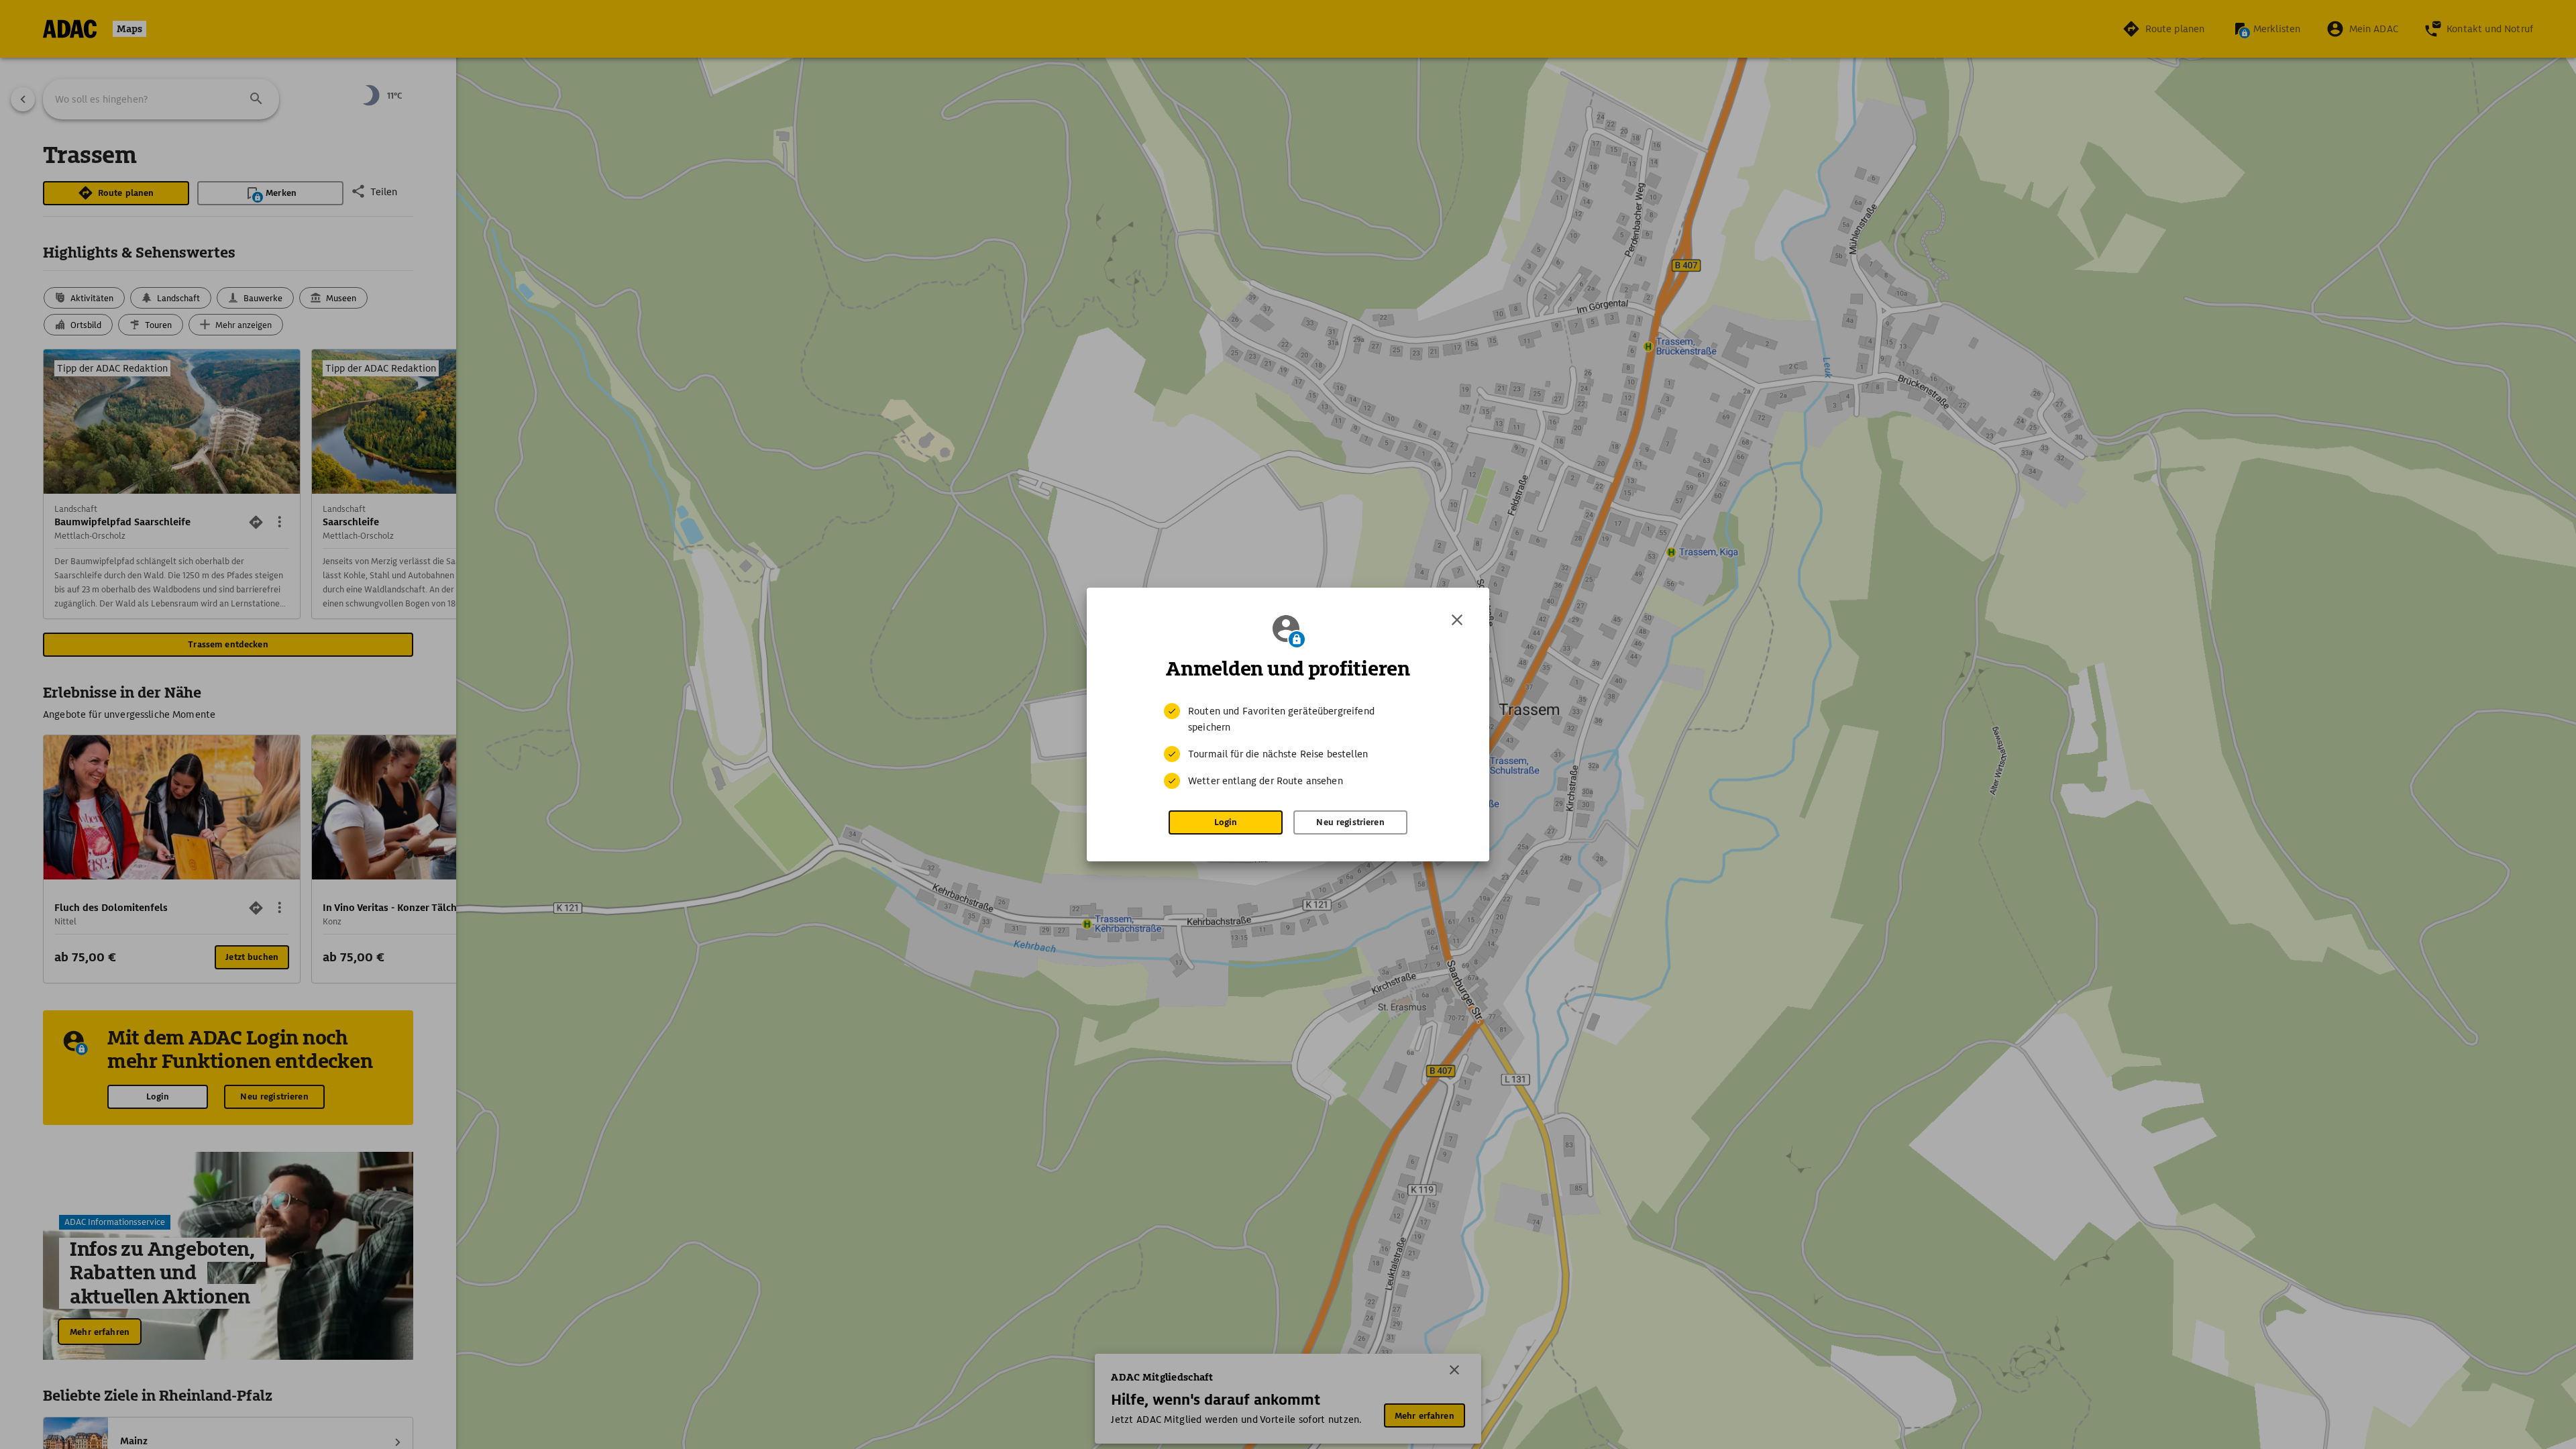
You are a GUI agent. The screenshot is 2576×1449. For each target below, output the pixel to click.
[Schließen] (1457, 620)
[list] (1288, 746)
